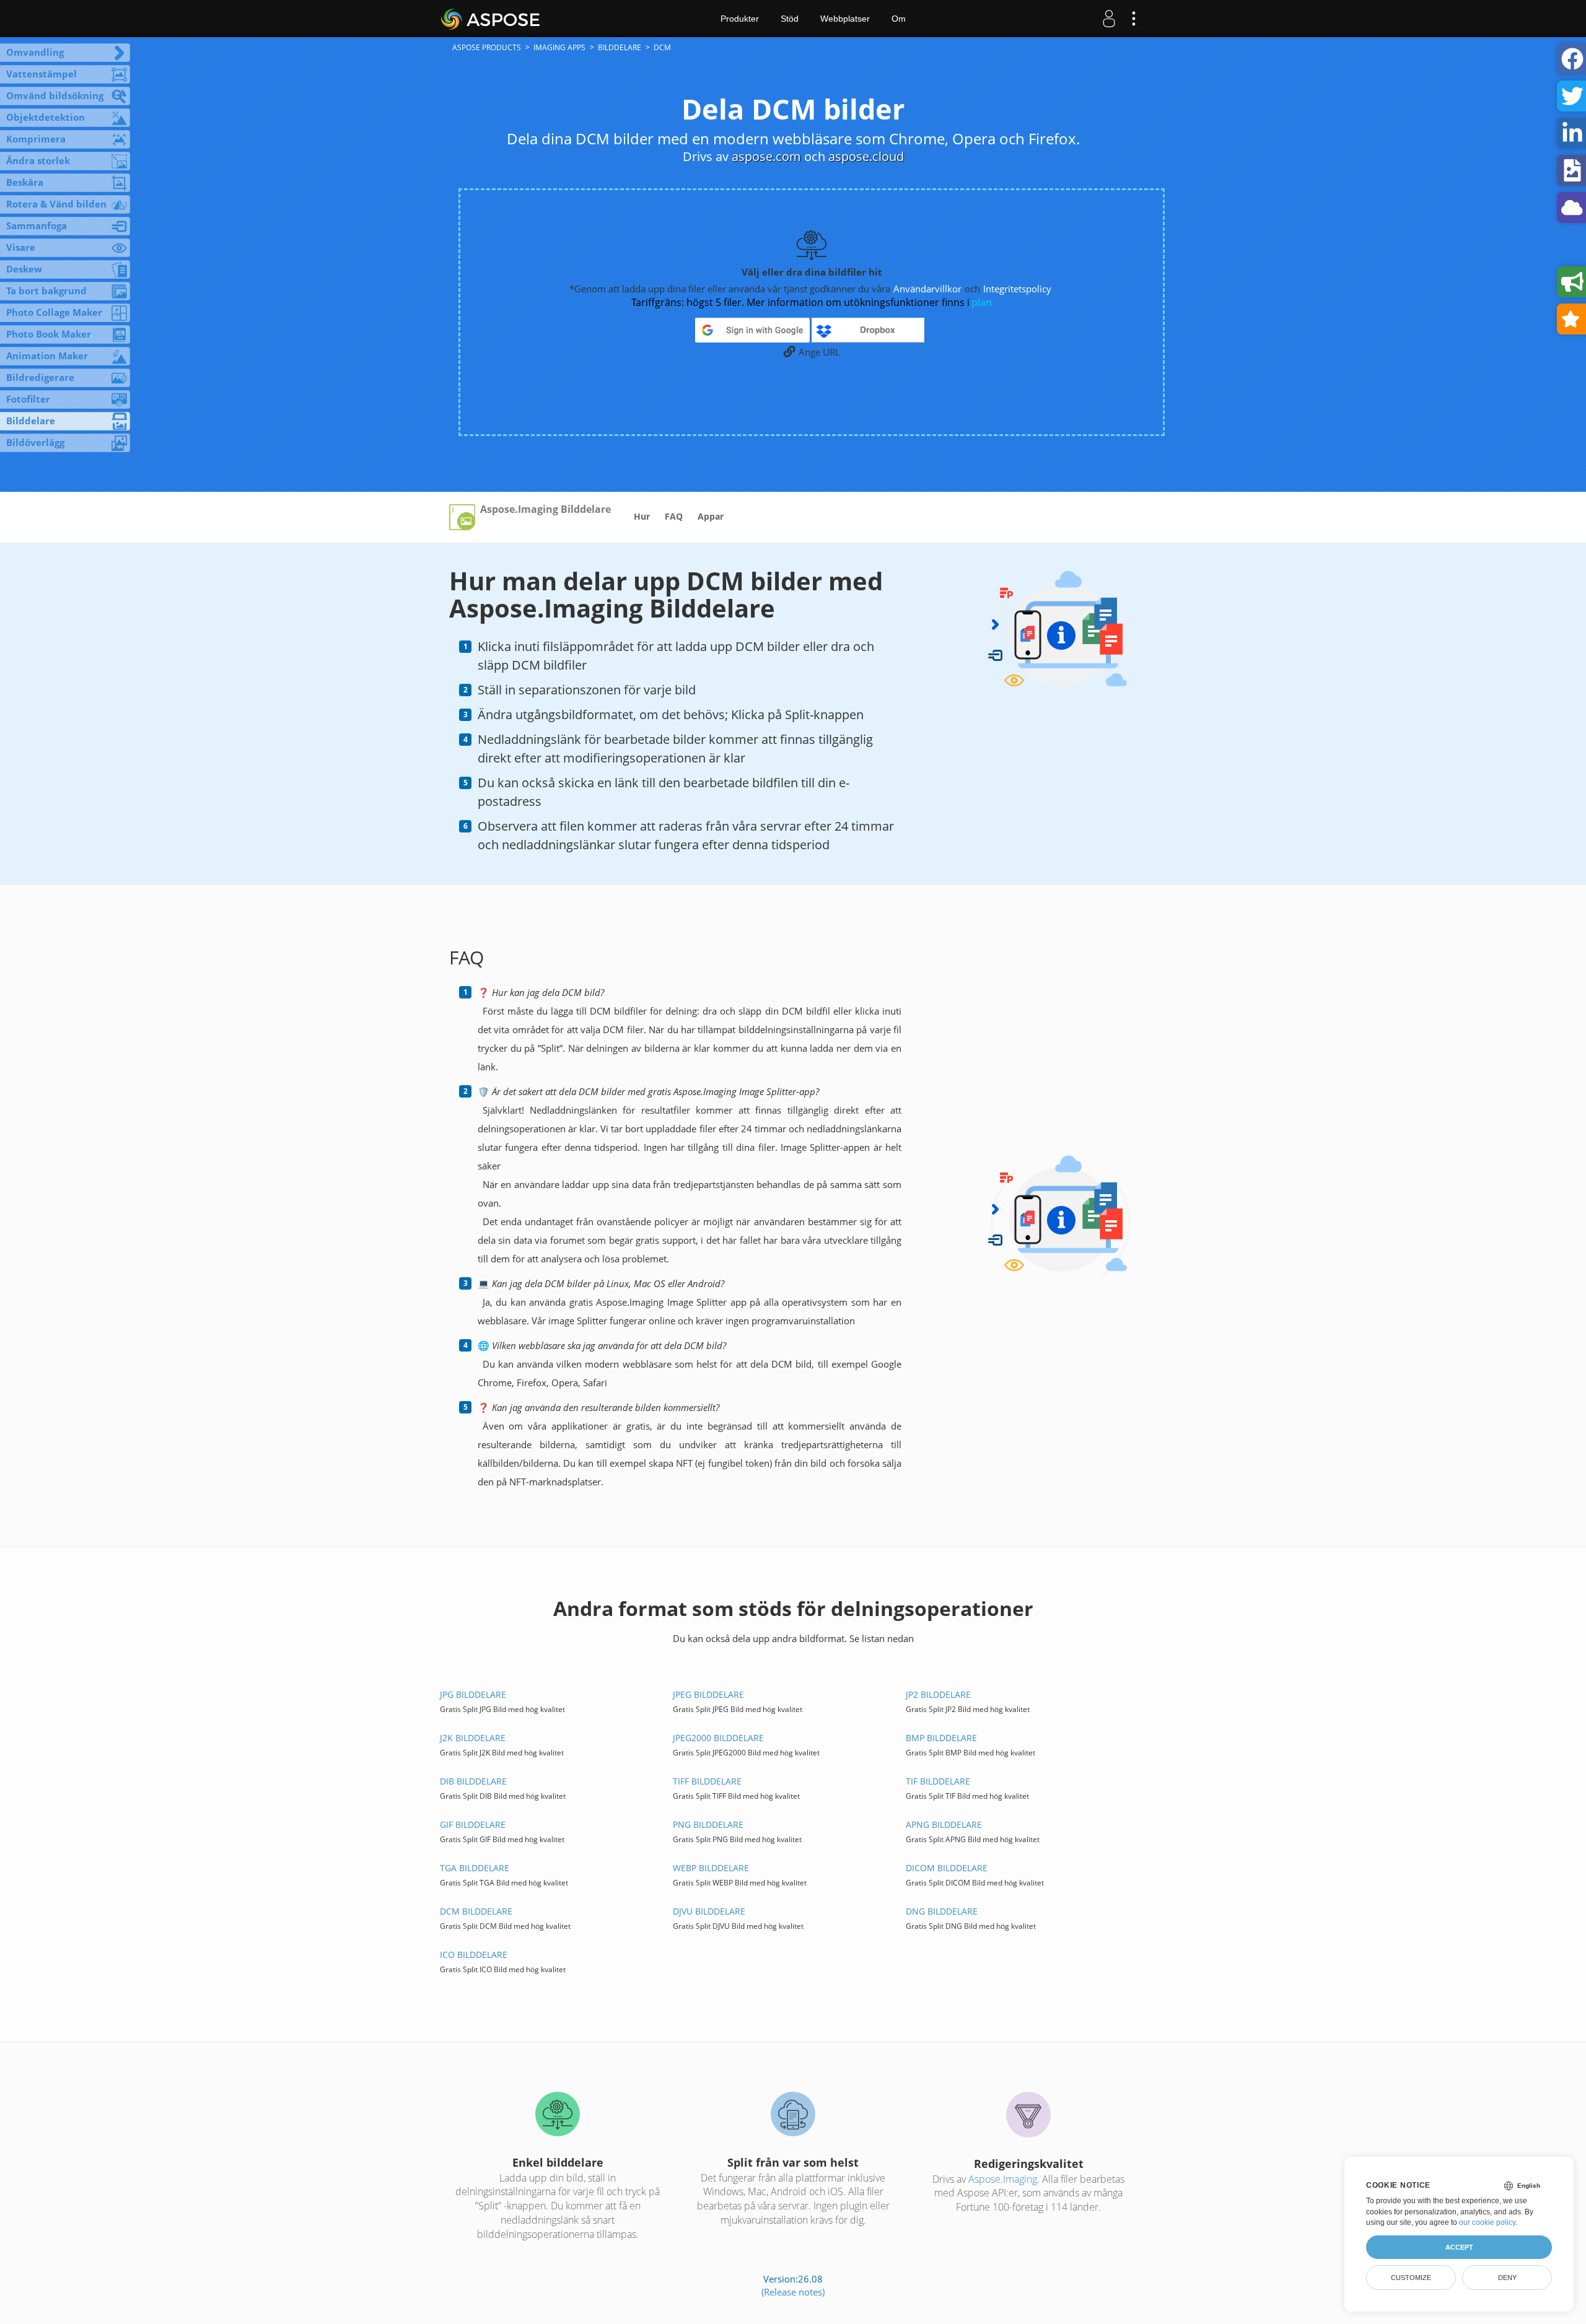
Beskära (25, 182)
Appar (711, 516)
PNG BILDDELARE (708, 1824)
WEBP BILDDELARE (711, 1868)
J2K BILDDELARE (473, 1738)
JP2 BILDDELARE (938, 1694)
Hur (642, 516)
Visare (21, 247)
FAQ (674, 516)
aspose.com (766, 156)
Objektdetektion (46, 117)
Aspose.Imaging (1003, 2179)
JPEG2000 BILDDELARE (718, 1738)
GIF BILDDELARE (473, 1824)
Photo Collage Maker (54, 312)
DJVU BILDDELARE (709, 1911)
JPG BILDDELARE (473, 1694)
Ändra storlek (38, 160)
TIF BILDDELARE (938, 1781)
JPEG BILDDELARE (708, 1694)
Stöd (790, 19)
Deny (1507, 2278)
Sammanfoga (37, 225)
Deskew (24, 269)
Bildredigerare (40, 377)
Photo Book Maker (49, 334)
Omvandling (35, 52)
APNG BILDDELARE (944, 1824)
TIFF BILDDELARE (707, 1781)
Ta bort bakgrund (46, 290)
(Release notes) (793, 2292)
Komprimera (36, 139)
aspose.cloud (866, 156)
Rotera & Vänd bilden (56, 204)
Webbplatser (845, 19)
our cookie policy (1487, 2222)
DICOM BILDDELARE (947, 1868)
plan (982, 302)
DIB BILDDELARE (473, 1781)
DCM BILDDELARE (476, 1911)
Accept (1459, 2247)
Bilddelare (31, 421)
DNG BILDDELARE (942, 1911)
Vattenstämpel (42, 74)
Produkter (740, 19)
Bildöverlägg (35, 442)
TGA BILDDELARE (475, 1868)
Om (899, 19)
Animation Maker (47, 356)
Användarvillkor (927, 289)
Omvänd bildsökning (55, 95)
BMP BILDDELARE (941, 1738)
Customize (1411, 2278)
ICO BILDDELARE (474, 1955)
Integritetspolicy (1017, 289)
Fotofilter (28, 399)
